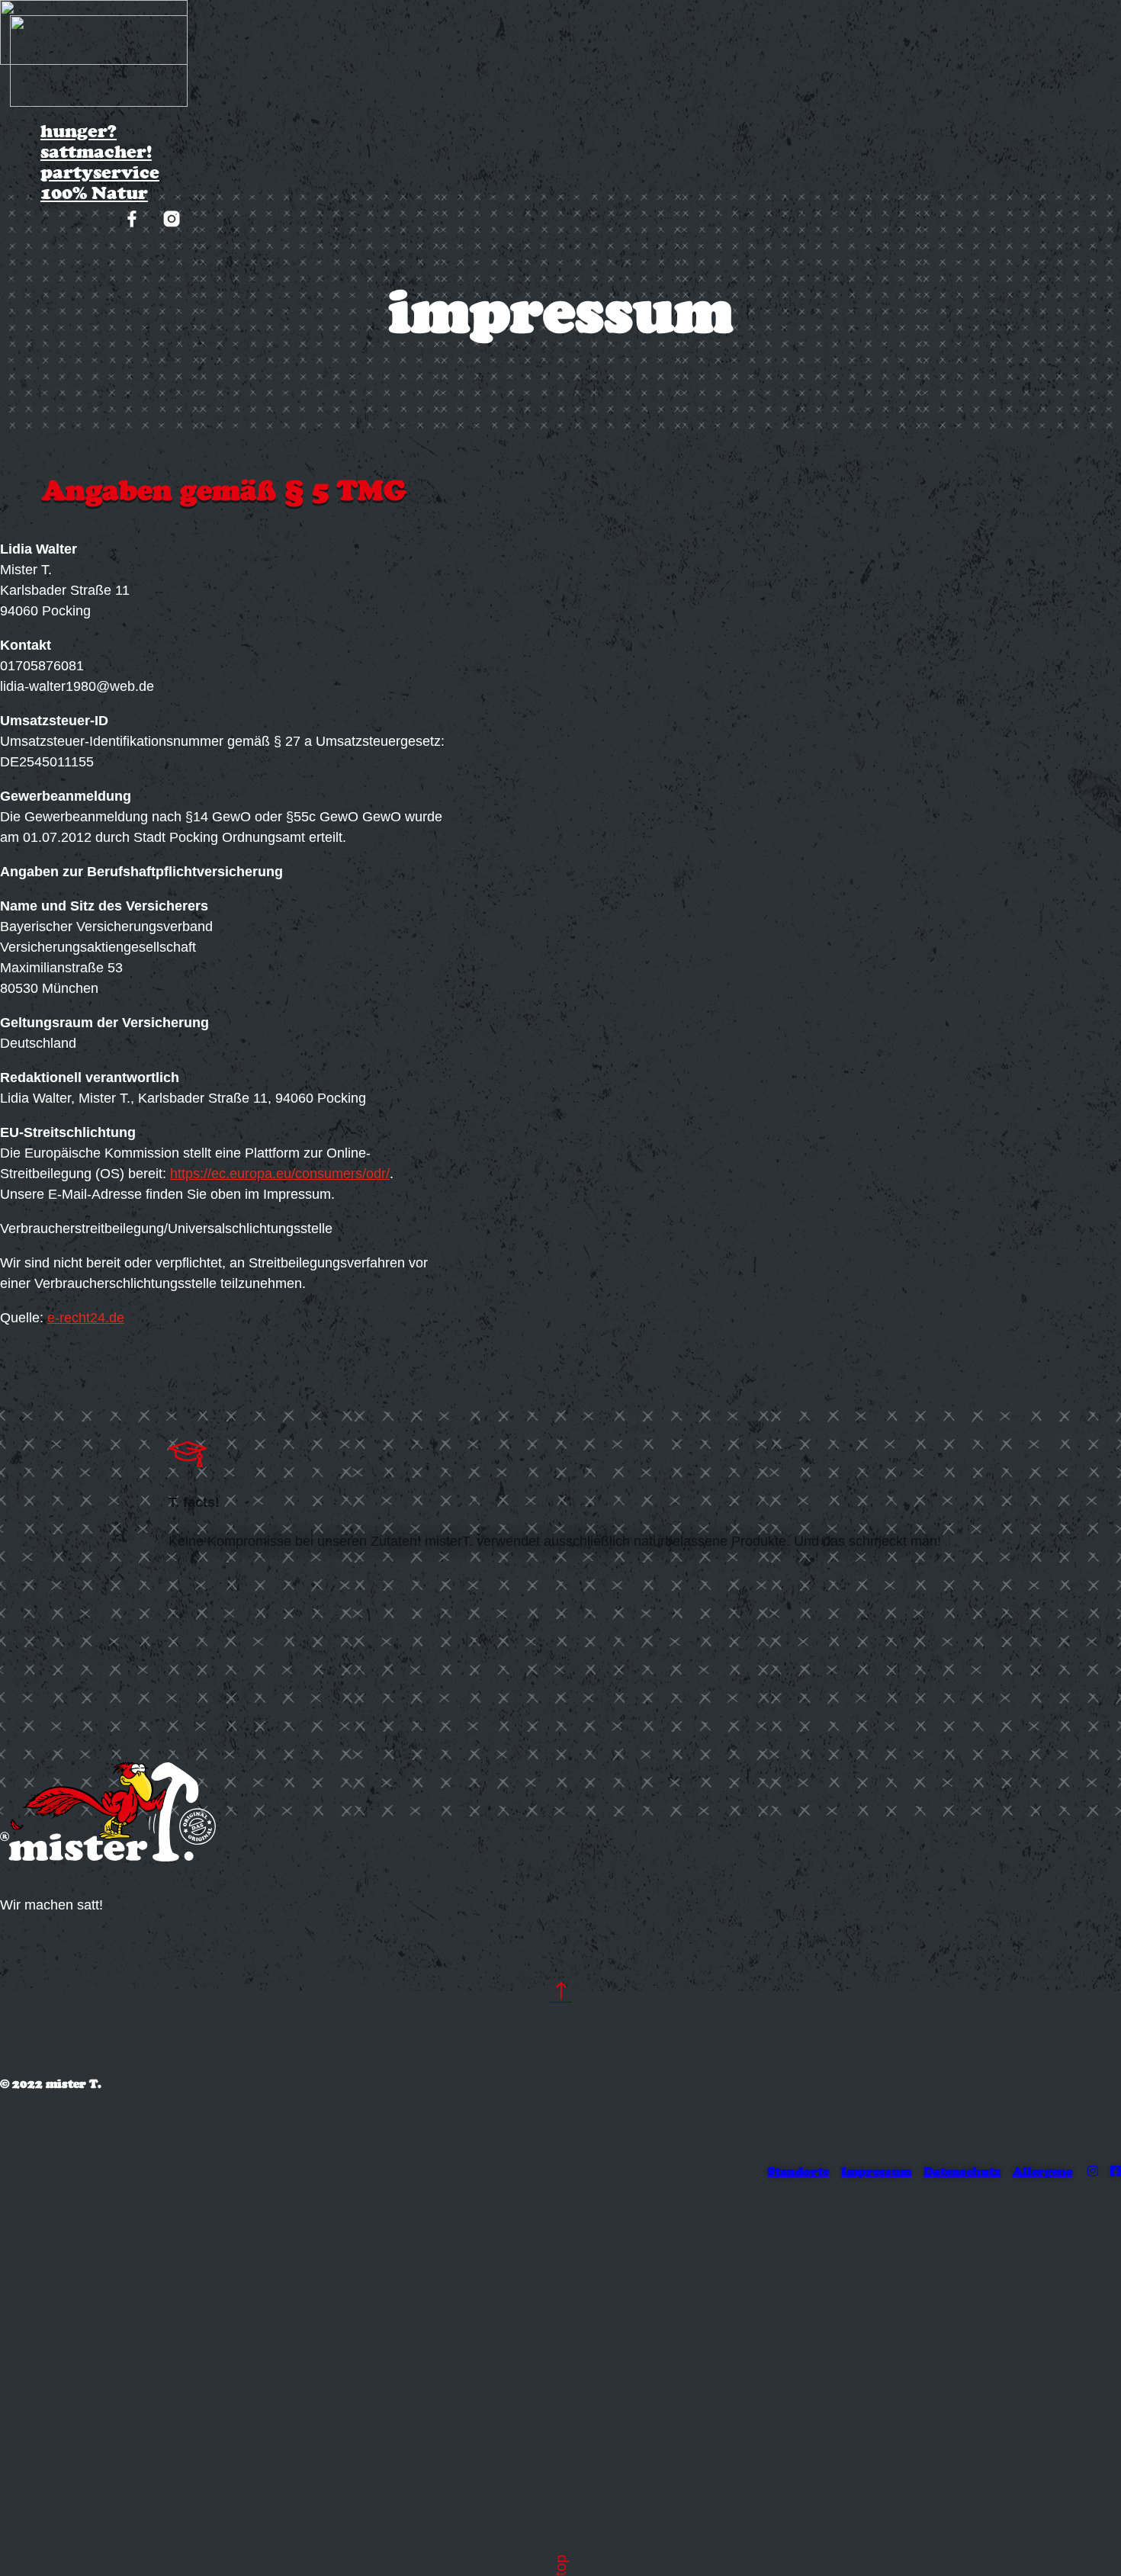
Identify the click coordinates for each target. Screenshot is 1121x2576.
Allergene (1042, 2171)
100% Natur (94, 193)
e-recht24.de (86, 1318)
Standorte (798, 2171)
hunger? (79, 131)
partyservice (100, 172)
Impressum (876, 2171)
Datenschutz (962, 2171)
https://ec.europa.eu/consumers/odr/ (280, 1174)
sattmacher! (96, 151)
